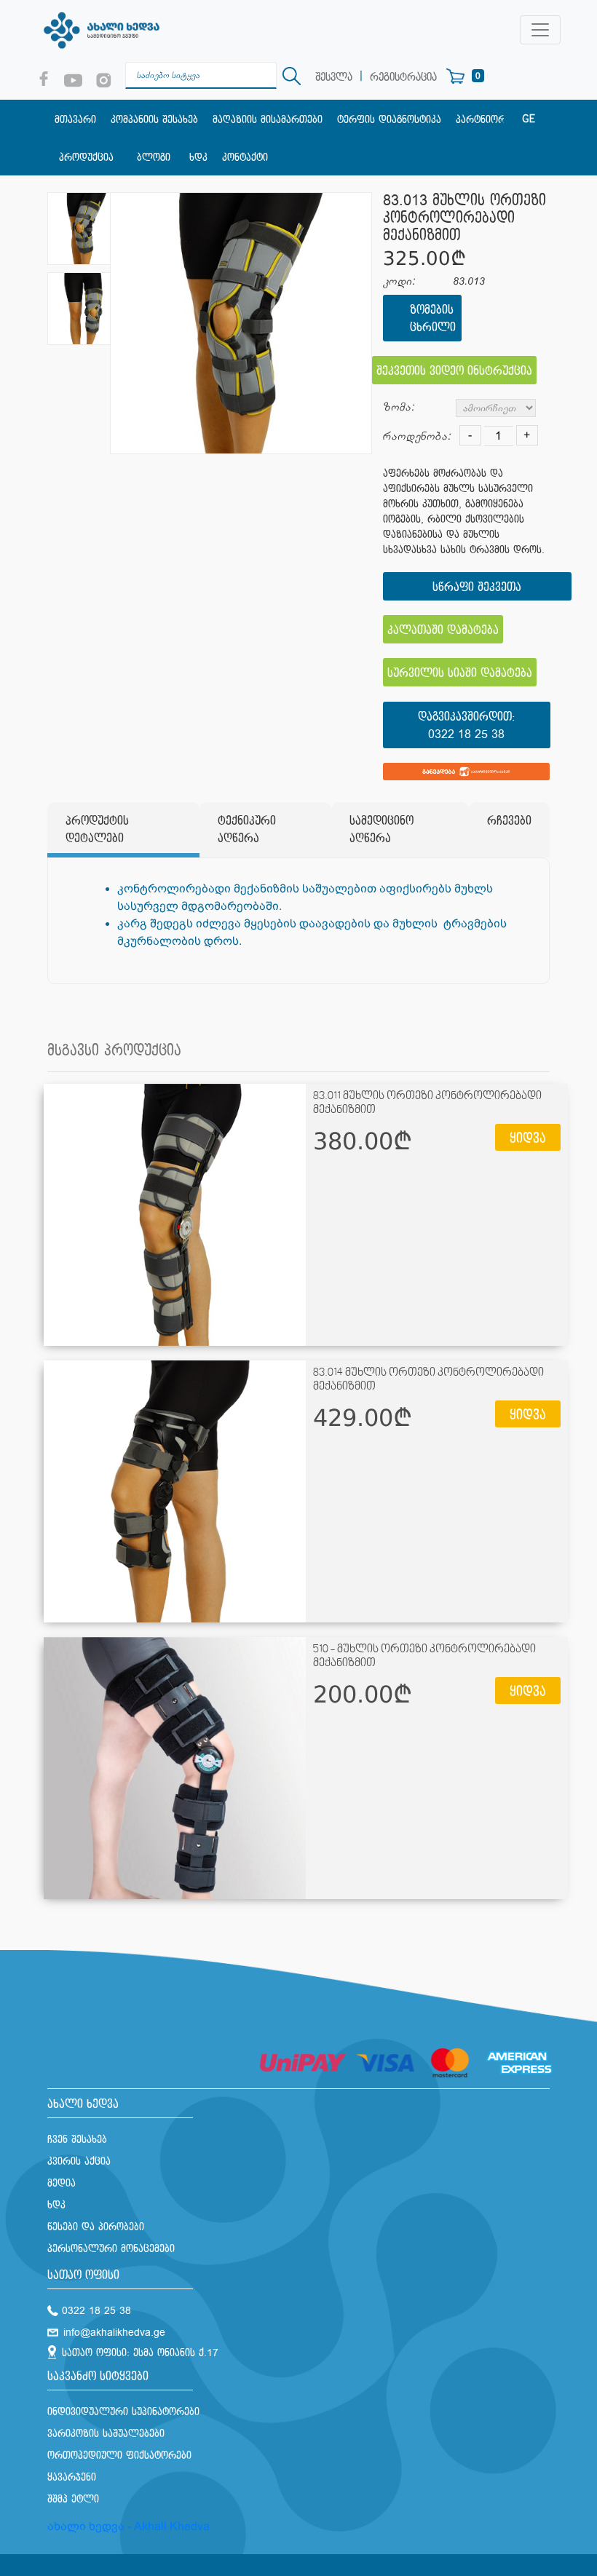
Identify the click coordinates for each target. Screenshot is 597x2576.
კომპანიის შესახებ (154, 120)
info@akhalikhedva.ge (114, 2333)
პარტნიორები (489, 120)
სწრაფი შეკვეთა (477, 588)
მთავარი (75, 120)
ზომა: (399, 407)
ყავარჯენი (72, 2477)
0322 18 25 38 (466, 735)
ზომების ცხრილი (432, 319)
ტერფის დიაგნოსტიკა (389, 120)
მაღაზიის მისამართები (268, 120)
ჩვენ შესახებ (77, 2140)
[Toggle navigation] (540, 30)
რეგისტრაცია (403, 78)
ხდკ (198, 158)
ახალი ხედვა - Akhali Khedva (129, 2526)
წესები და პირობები (96, 2227)
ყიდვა (528, 1139)
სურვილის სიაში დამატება (460, 674)
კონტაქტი (245, 158)
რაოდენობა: (417, 436)
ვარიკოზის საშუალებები (106, 2434)
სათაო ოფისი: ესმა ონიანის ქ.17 (140, 2353)
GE (529, 119)
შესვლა (334, 78)
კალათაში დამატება (443, 631)
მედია (62, 2183)
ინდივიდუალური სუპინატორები (123, 2412)
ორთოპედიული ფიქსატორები (119, 2456)
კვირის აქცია (79, 2161)
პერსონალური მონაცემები (111, 2249)
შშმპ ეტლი (73, 2499)
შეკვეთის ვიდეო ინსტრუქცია (454, 372)
